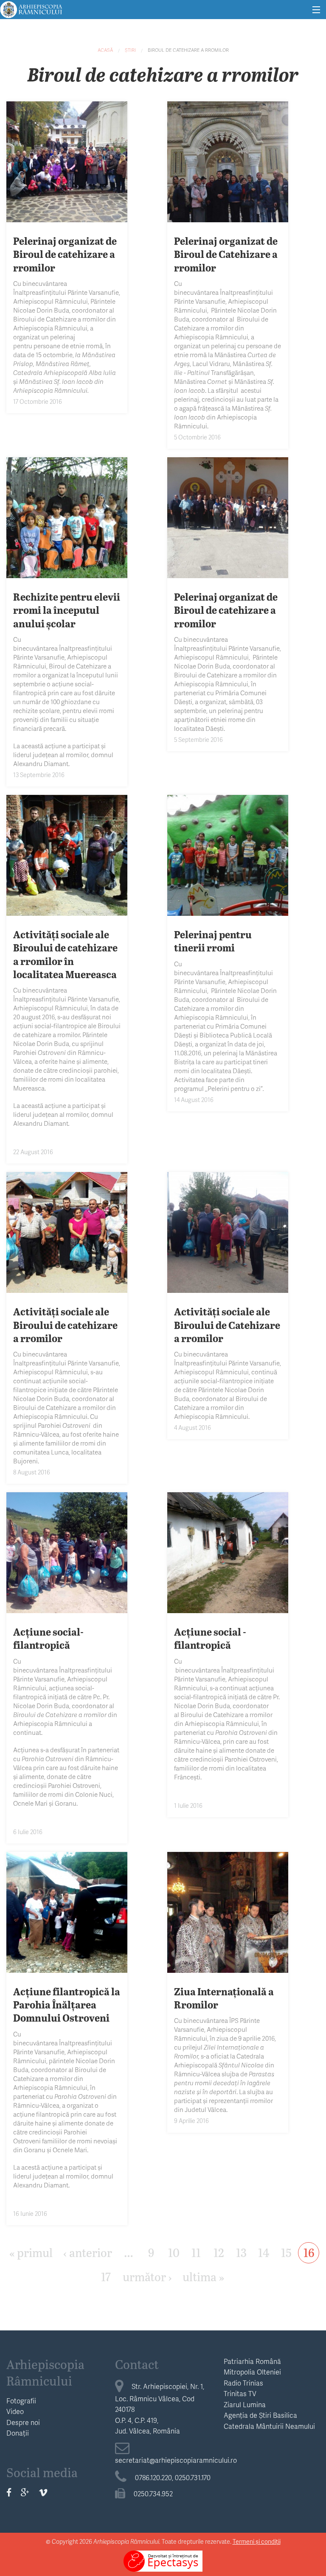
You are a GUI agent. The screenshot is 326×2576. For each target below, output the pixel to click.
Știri (130, 50)
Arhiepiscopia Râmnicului (45, 2372)
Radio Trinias (243, 2383)
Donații (18, 2433)
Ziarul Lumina (245, 2404)
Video (15, 2411)
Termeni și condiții (257, 2541)
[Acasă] (31, 8)
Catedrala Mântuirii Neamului (269, 2426)
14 (264, 2252)
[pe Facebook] (9, 2492)
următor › (147, 2276)
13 (241, 2252)
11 (196, 2252)
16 (309, 2252)
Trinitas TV (240, 2393)
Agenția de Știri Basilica (260, 2415)
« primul (31, 2252)
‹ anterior (88, 2252)
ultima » (203, 2276)
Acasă (105, 50)
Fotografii (21, 2401)
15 (286, 2252)
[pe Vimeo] (43, 2492)
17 (106, 2276)
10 (174, 2252)
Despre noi (23, 2422)
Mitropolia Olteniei (252, 2372)
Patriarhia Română (252, 2361)
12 (219, 2252)
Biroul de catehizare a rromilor (188, 50)
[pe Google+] (25, 2492)
